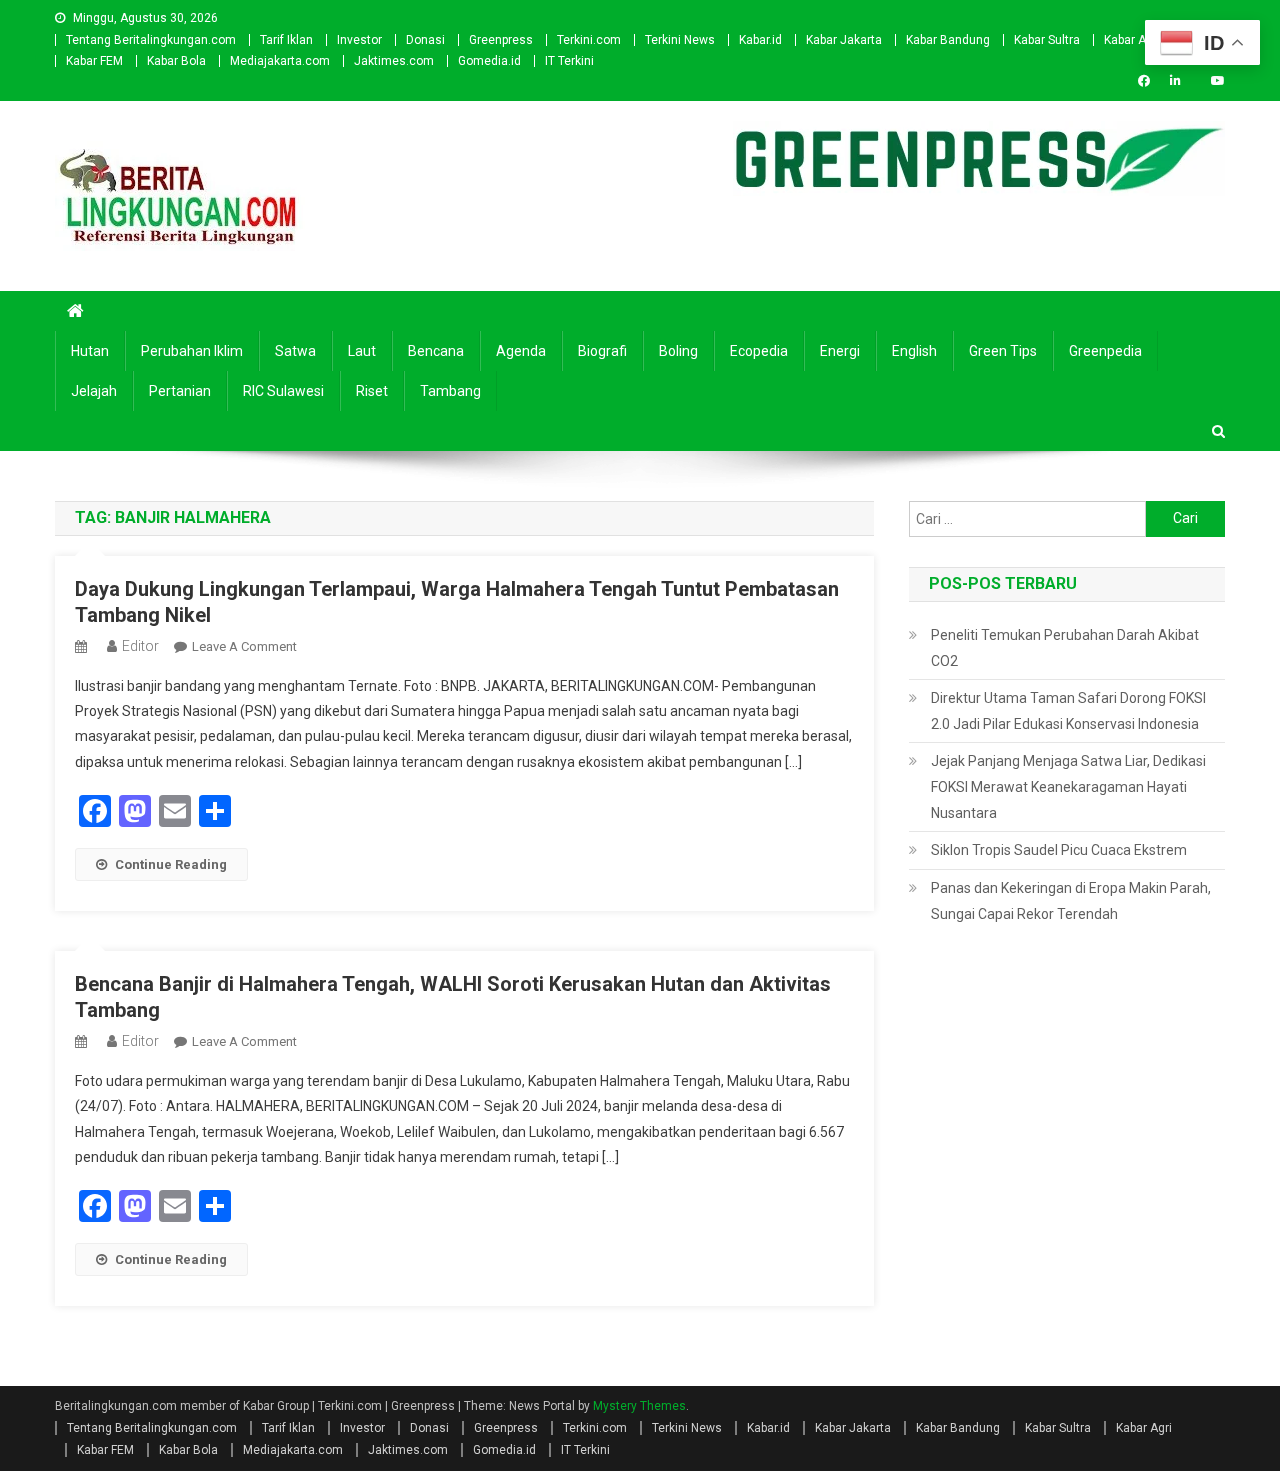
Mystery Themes (639, 1406)
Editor (140, 646)
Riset (372, 391)
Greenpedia (1105, 351)
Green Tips (1003, 351)
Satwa (295, 351)
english (914, 351)
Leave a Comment (244, 646)
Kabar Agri (1132, 40)
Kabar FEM (94, 61)
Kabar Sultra (1047, 40)
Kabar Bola (176, 61)
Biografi (602, 351)
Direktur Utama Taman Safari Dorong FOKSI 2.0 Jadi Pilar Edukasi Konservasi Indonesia (1068, 711)
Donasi (425, 40)
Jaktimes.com (394, 61)
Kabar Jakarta (844, 40)
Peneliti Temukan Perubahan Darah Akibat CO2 (1065, 648)
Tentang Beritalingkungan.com (151, 40)
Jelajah (94, 391)
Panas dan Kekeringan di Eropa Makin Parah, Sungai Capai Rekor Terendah (1071, 901)
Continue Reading (171, 864)
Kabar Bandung (948, 40)
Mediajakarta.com (280, 61)
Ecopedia (759, 351)
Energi (840, 351)
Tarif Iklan (286, 40)
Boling (678, 351)
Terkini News (680, 40)
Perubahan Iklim (192, 351)
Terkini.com (589, 40)
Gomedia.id (489, 61)
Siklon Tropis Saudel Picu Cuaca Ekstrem (1059, 850)
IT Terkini (569, 61)
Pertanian (180, 391)
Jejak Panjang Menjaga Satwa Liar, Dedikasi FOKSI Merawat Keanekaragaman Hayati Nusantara (1068, 787)
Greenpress (501, 40)
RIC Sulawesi (283, 391)
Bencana (436, 351)
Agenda (521, 351)
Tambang (450, 391)
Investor (359, 40)
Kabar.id (760, 40)
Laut (362, 351)
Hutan (90, 351)
